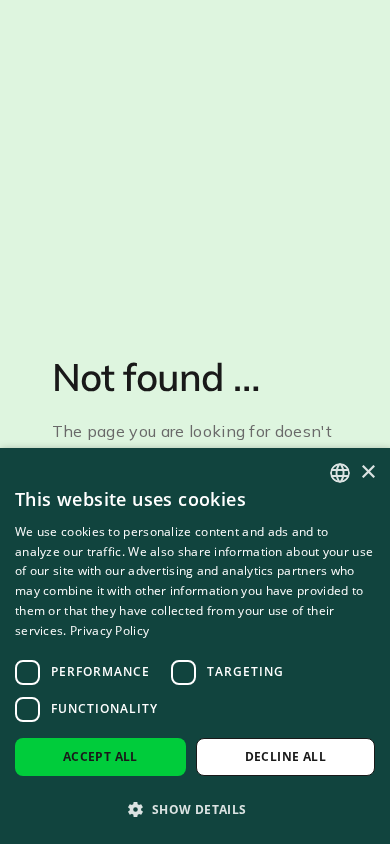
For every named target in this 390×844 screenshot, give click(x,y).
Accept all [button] (100, 756)
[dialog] (195, 646)
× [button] (367, 472)
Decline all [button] (285, 756)
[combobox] (340, 473)
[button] (195, 809)
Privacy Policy (109, 630)
